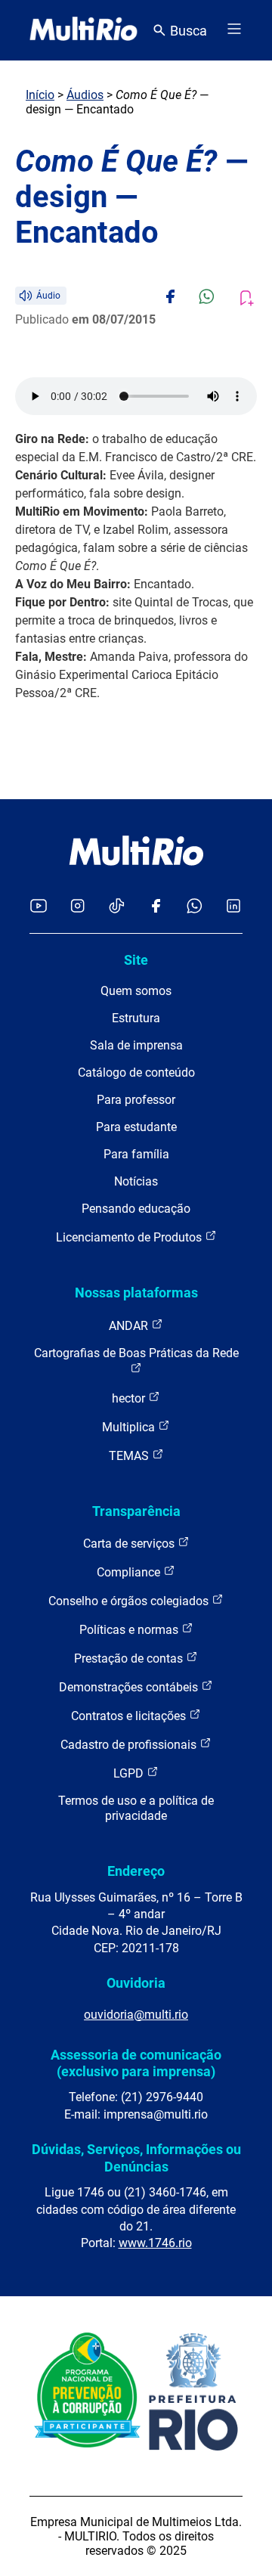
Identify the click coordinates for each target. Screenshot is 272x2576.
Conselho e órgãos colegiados (130, 1601)
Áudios (85, 95)
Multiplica (130, 1427)
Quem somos (136, 991)
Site (136, 960)
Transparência (136, 1511)
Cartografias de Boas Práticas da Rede (136, 1353)
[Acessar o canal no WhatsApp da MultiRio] (195, 907)
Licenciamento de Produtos (130, 1237)
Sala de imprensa (136, 1045)
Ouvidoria (136, 1983)
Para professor (136, 1100)
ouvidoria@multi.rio (136, 2015)
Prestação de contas (130, 1658)
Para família (136, 1154)
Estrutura (136, 1018)
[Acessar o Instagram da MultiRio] (77, 907)
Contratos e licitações (130, 1716)
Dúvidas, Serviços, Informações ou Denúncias (136, 2158)
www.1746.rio (155, 2243)
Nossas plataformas (136, 1293)
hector (130, 1398)
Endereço (136, 1871)
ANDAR (130, 1326)
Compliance (130, 1572)
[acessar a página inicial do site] (83, 30)
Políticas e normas (130, 1630)
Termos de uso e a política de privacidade (136, 1808)
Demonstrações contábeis (130, 1687)
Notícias (136, 1181)
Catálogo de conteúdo (136, 1073)
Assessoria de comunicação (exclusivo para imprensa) (136, 2063)
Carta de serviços (130, 1544)
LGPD (130, 1773)
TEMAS (130, 1456)
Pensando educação (136, 1209)
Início (40, 95)
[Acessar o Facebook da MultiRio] (156, 907)
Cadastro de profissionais (130, 1745)
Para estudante (136, 1127)
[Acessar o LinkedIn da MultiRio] (233, 907)
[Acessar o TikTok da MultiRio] (117, 907)
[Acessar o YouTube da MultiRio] (39, 907)
